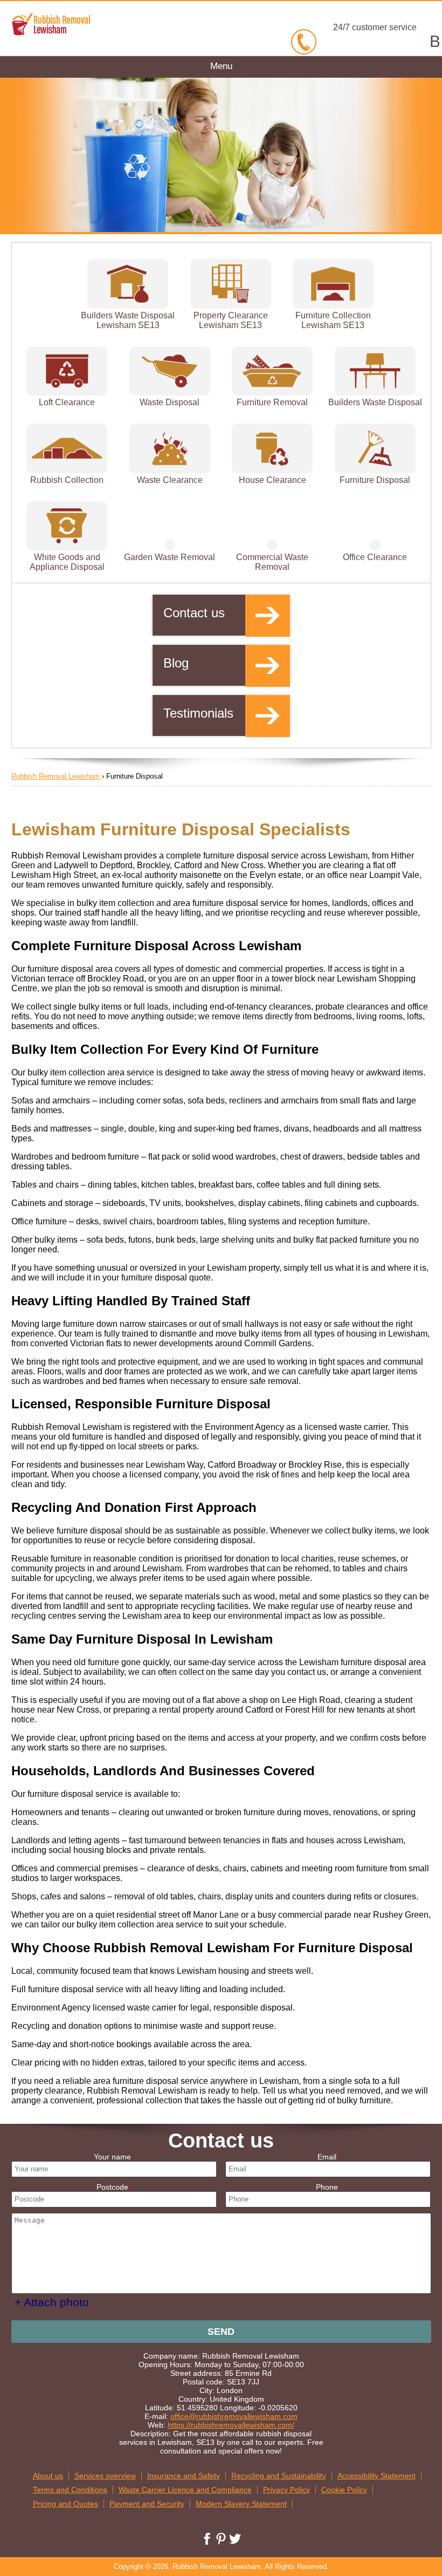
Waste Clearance (170, 480)
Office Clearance (375, 557)
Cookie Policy (344, 2490)
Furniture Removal (272, 402)
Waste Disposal (170, 402)
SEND (221, 2332)
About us (48, 2476)
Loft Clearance (67, 402)
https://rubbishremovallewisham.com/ (231, 2425)
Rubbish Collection (67, 480)
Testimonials (198, 713)
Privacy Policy (286, 2490)
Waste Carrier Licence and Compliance (185, 2490)
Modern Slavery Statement (241, 2504)
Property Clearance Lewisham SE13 (231, 320)
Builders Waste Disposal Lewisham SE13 (128, 320)
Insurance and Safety (184, 2476)
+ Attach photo (52, 2302)
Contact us (194, 613)
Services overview (105, 2476)
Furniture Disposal (375, 480)
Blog (176, 663)
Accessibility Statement (377, 2476)
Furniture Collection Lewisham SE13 (333, 320)
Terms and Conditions (70, 2490)
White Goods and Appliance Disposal (67, 562)
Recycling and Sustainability (279, 2476)
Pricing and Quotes (65, 2504)
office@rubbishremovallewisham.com (234, 2416)
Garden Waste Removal (170, 557)
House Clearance (272, 480)
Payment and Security (147, 2504)
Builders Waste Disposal (375, 402)
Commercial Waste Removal (272, 562)
